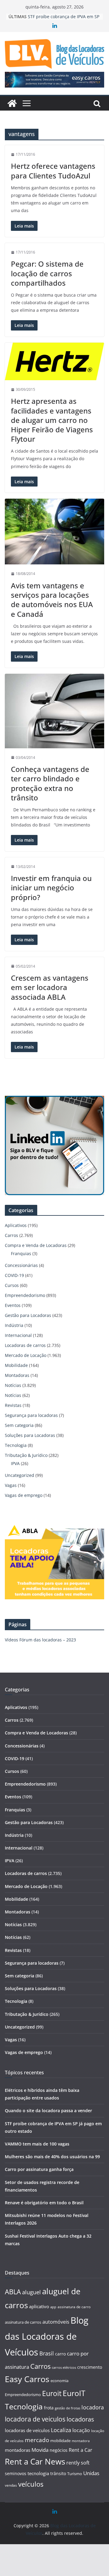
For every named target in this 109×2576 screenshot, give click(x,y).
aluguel (31, 2292)
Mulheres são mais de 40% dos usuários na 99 (52, 2157)
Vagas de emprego (24, 1495)
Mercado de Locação (26, 1355)
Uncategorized (20, 1475)
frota (49, 2408)
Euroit (52, 2393)
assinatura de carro (74, 2307)
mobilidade (60, 2441)
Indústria (14, 1325)
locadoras (80, 2419)
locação (81, 2430)
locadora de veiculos (35, 2419)
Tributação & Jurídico (26, 1455)
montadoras (18, 2450)
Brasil (47, 2353)
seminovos (16, 2473)
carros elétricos (64, 2367)
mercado (37, 2440)
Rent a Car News (35, 2461)
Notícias (13, 1385)
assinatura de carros (23, 2322)
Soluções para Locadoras (30, 1435)
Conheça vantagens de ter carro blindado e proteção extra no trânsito (50, 783)
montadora (81, 2441)
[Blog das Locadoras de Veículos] (12, 103)
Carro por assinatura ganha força (39, 2169)
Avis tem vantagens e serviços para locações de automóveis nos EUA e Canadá (52, 600)
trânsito (58, 2473)
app (53, 2307)
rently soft (78, 2463)
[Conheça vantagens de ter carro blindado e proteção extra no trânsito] (54, 711)
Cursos (12, 1285)
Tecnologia (16, 1445)
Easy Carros (27, 2379)
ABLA (13, 2292)
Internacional (18, 1335)
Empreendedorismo (25, 1295)
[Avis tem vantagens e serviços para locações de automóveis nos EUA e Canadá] (54, 532)
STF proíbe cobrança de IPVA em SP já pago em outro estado (64, 20)
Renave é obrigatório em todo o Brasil (44, 2203)
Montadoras (17, 1375)
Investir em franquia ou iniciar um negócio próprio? (51, 887)
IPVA (15, 1463)
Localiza (61, 2430)
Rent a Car (81, 2450)
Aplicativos (16, 1225)
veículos (31, 2484)
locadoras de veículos (27, 2430)
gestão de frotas (68, 2408)
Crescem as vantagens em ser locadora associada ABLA (50, 987)
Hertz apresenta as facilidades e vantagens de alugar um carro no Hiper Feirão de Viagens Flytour (52, 420)
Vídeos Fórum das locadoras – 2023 (40, 1640)
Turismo (75, 2474)
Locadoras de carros (25, 1345)
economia (59, 2381)
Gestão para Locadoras (28, 1315)
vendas (11, 2485)
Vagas (11, 1485)
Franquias (21, 1253)
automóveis (56, 2322)
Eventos (13, 1305)
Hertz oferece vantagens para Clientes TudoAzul (53, 171)
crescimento (90, 2367)
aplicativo (39, 2306)
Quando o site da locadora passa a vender (48, 2111)
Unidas (91, 2473)
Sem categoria (19, 1425)
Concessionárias (21, 1265)
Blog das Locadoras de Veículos (47, 2336)
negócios (59, 2450)
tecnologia (38, 2473)
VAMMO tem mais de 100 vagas (37, 2144)
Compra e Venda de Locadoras (36, 1245)
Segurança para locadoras (31, 1415)
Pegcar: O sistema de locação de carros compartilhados (47, 273)
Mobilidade (16, 1365)
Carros (12, 1235)
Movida (40, 2450)
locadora (93, 2407)
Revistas (13, 1405)
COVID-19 (14, 1275)
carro (60, 2354)
